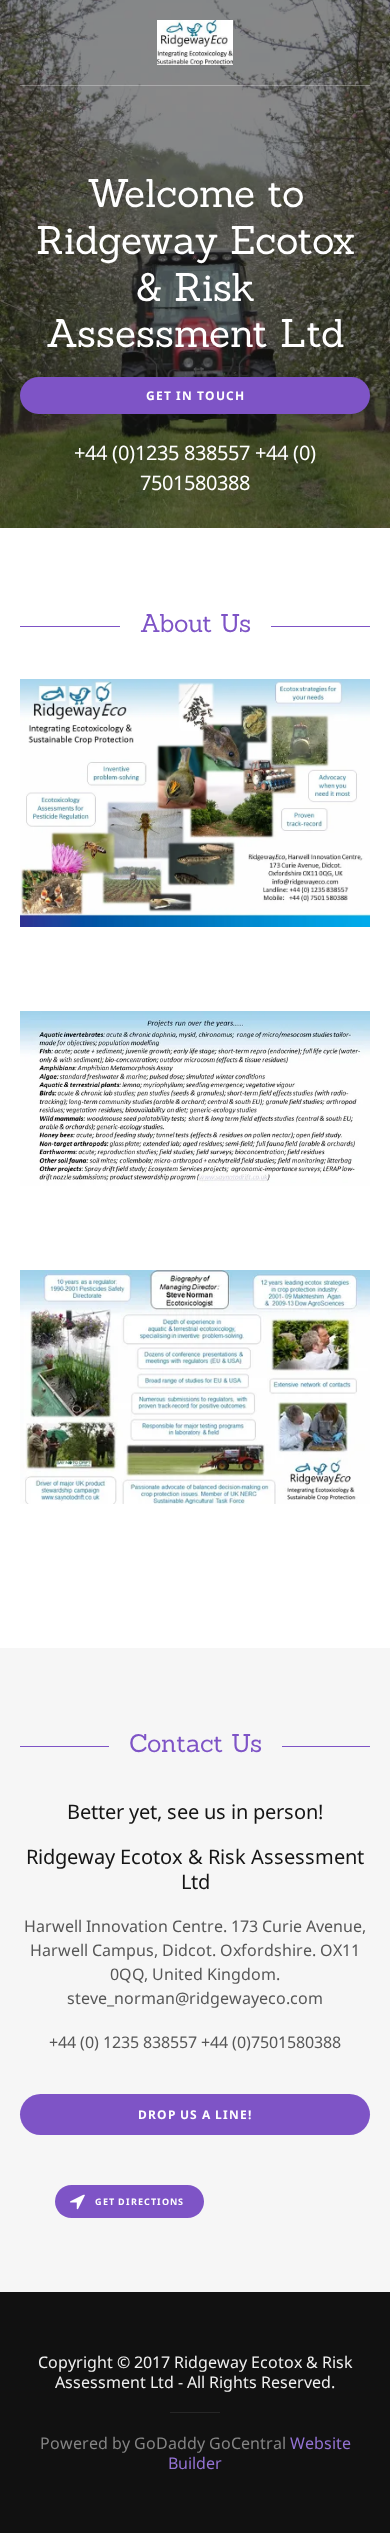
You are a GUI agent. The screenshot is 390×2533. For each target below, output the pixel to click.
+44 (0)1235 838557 (162, 452)
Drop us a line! (195, 2114)
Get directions (139, 2201)
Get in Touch (195, 395)
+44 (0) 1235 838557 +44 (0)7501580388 (195, 2042)
